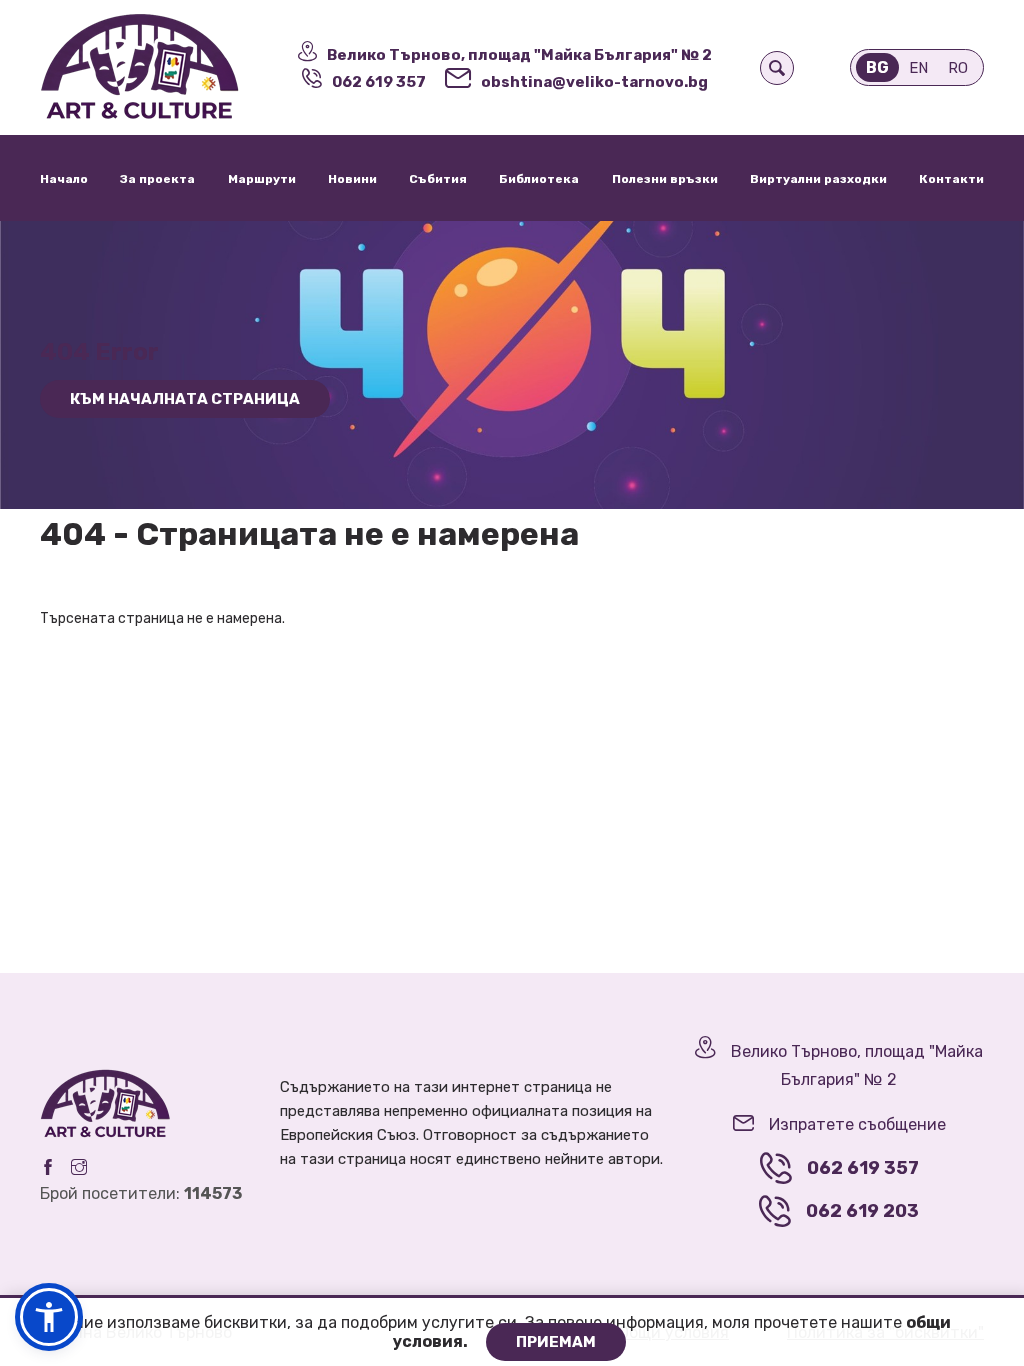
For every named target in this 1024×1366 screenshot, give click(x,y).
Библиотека (539, 179)
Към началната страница (185, 399)
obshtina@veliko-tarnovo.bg (594, 82)
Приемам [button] (556, 1342)
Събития (438, 179)
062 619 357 (379, 82)
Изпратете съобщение (857, 1124)
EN (918, 68)
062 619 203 (862, 1211)
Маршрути (262, 179)
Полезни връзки (665, 179)
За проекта (157, 179)
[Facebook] (48, 1167)
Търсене (777, 68)
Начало (64, 179)
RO (958, 68)
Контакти (951, 179)
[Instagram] (79, 1167)
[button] (49, 1317)
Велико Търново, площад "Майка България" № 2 (519, 55)
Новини (352, 179)
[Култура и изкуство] (152, 67)
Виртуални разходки (818, 179)
